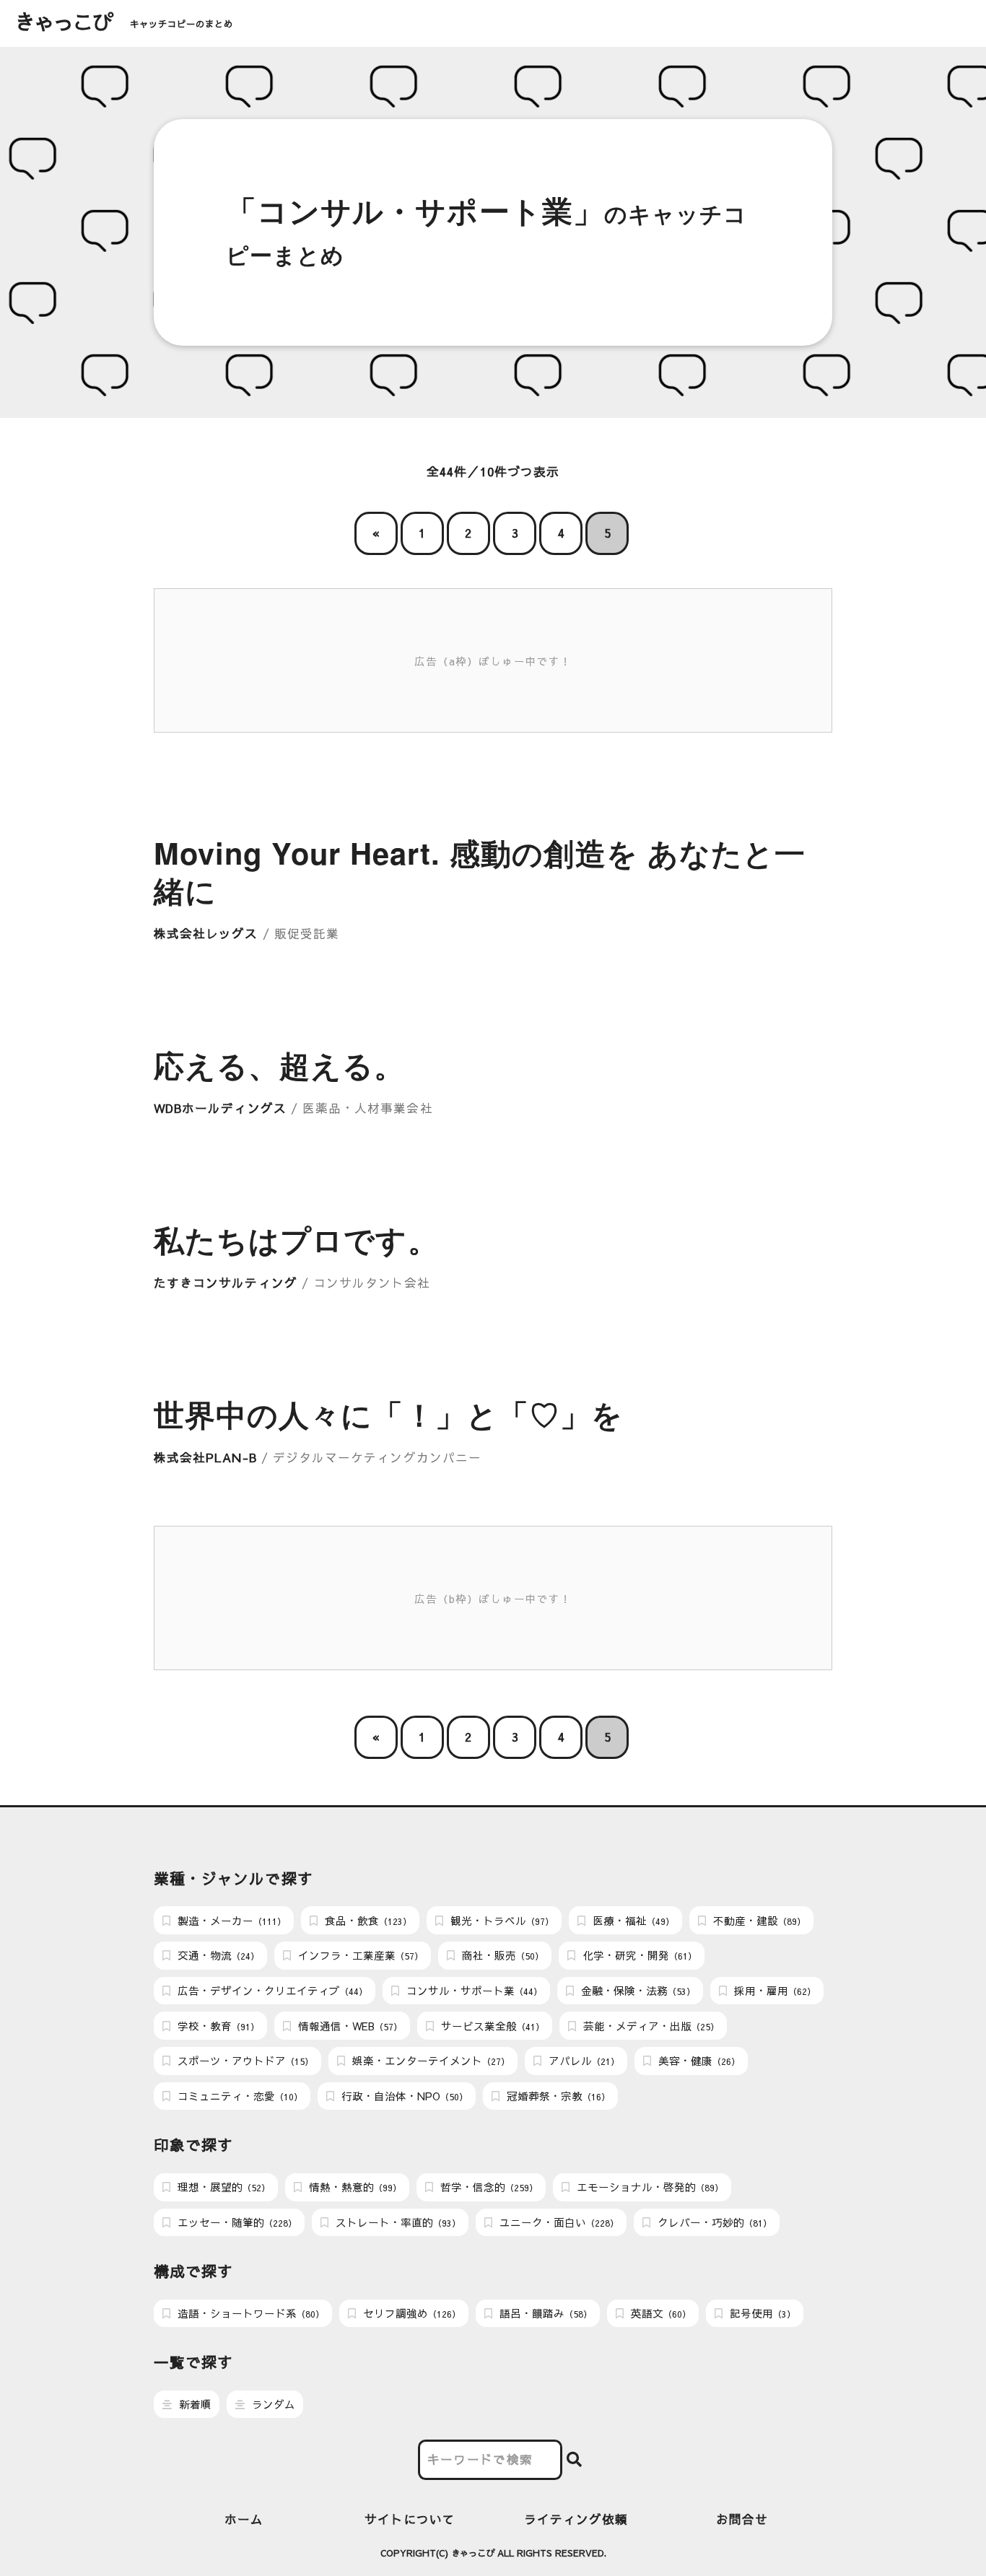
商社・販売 (501, 1955)
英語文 (659, 2313)
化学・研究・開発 (638, 1955)
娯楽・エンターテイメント (429, 2061)
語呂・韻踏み (544, 2313)
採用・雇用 (773, 1991)
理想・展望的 (222, 2187)
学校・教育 (217, 2026)
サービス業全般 (491, 2026)
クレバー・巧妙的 (713, 2222)
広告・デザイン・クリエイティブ (271, 1991)
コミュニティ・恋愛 (239, 2096)
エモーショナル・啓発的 (649, 2187)
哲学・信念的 (488, 2187)
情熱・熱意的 (354, 2187)
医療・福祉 (632, 1921)
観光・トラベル (501, 1921)
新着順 (194, 2404)
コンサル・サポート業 (473, 1991)
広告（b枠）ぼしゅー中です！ (493, 1599)
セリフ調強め (410, 2313)
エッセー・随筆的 (236, 2222)
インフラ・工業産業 (359, 1955)
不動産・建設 (758, 1921)
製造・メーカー (230, 1921)
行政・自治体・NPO (403, 2096)
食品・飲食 (367, 1921)
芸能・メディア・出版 (650, 2026)
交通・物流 (217, 1955)
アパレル (583, 2061)
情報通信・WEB (349, 2026)
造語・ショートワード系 (249, 2313)
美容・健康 (698, 2061)
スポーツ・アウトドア (244, 2061)
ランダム (272, 2404)
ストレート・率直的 (397, 2222)
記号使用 (761, 2313)
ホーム (244, 2519)
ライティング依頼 (576, 2519)
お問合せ (742, 2519)
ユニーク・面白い (558, 2222)
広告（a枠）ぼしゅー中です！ (493, 661)
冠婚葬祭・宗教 (557, 2096)
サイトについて (410, 2519)
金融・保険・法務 (637, 1991)
